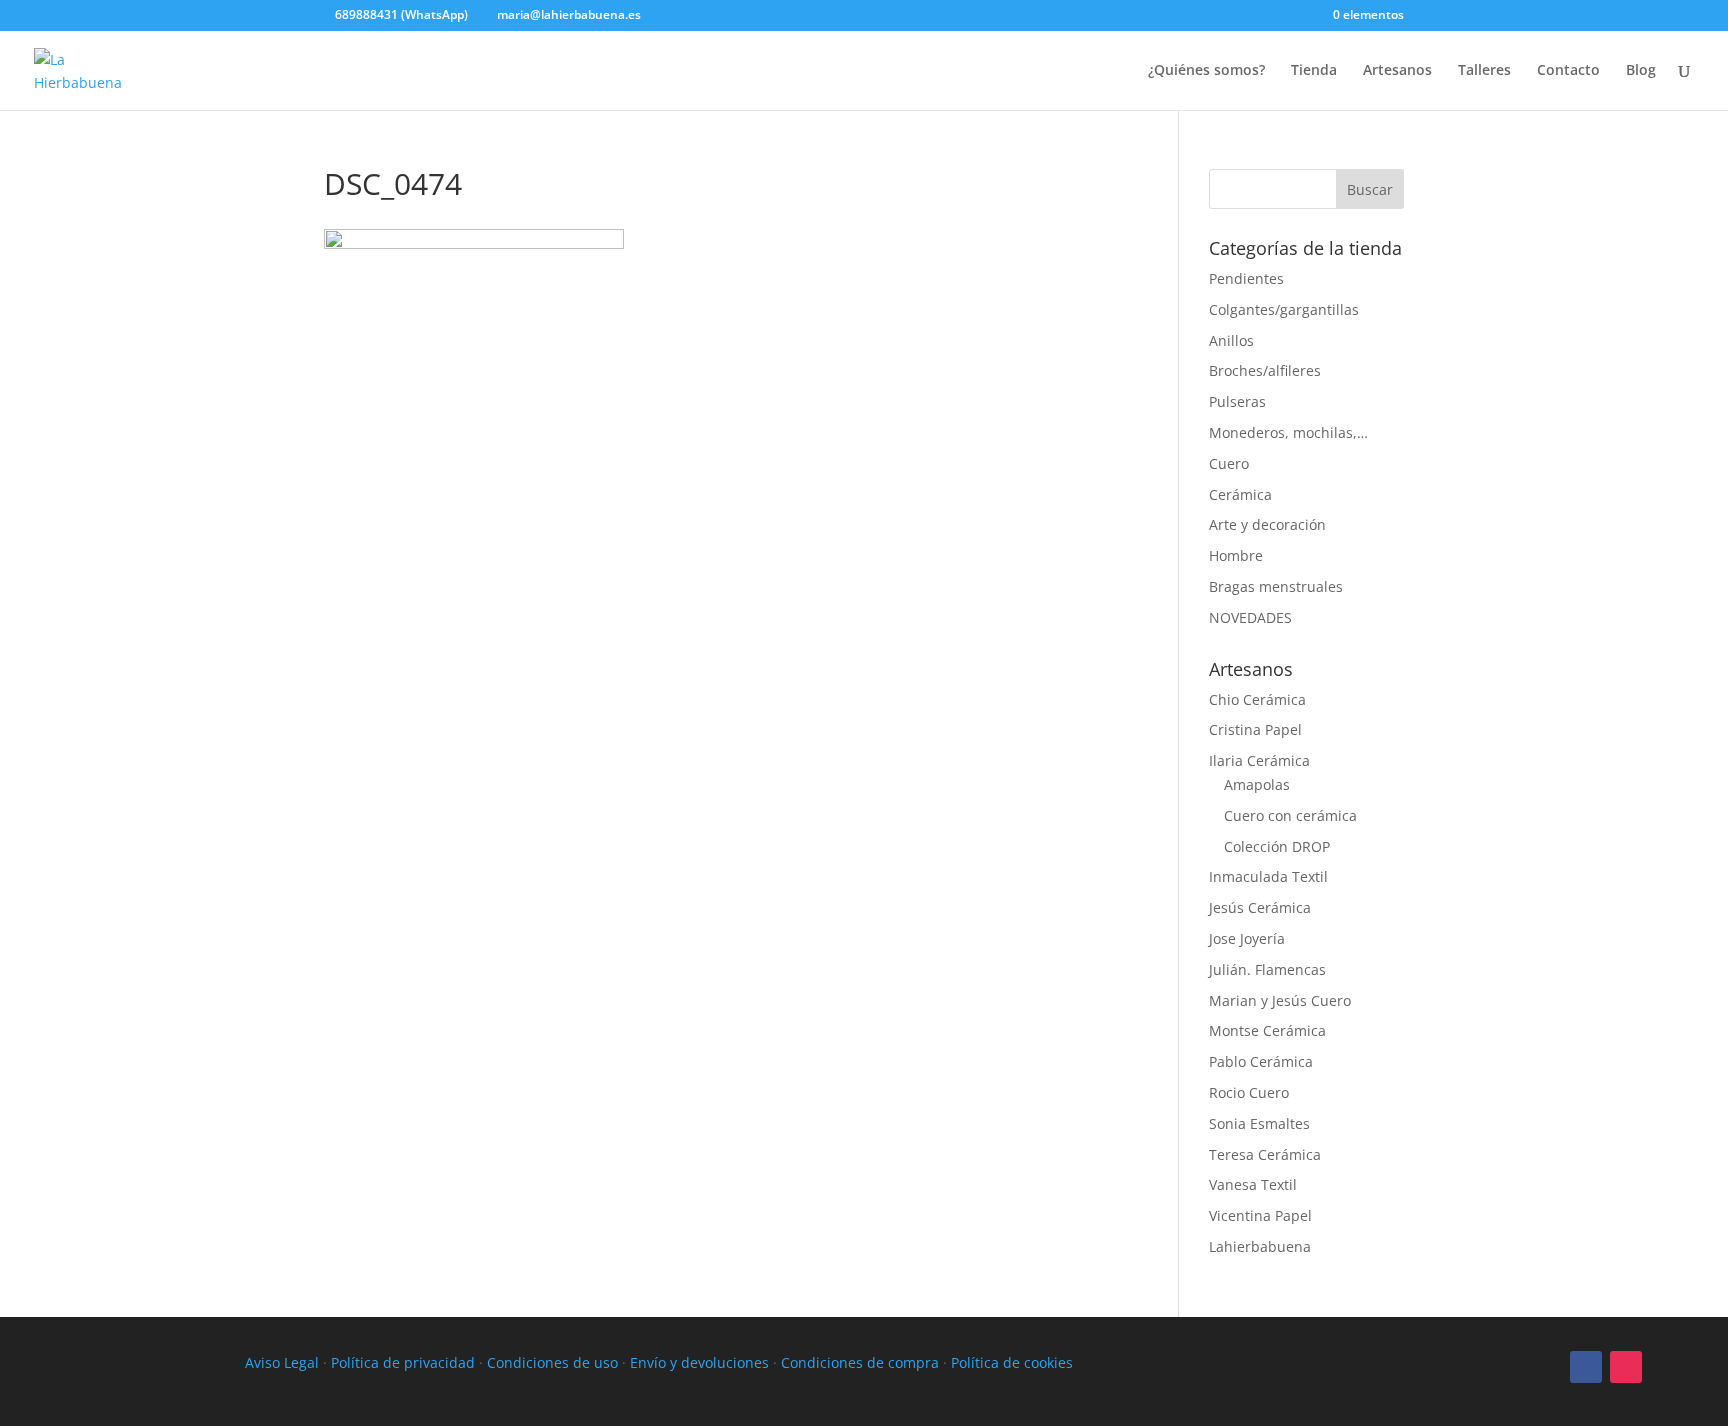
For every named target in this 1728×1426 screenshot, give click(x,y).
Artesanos (1397, 71)
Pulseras (1237, 401)
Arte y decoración (1267, 524)
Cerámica (1240, 494)
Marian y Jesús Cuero (1280, 1000)
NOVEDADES (1250, 617)
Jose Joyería (1247, 938)
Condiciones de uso (552, 1362)
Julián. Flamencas (1267, 969)
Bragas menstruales (1276, 586)
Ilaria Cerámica (1259, 760)
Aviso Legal (282, 1362)
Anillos (1231, 340)
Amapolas (1257, 784)
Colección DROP (1277, 846)
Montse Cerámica (1267, 1030)
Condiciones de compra (860, 1362)
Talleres (1484, 71)
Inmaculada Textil (1268, 876)
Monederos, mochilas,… (1288, 432)
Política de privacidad (403, 1362)
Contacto (1568, 71)
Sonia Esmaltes (1259, 1123)
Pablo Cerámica (1261, 1061)
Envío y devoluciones (699, 1362)
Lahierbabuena (1260, 1246)
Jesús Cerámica (1260, 907)
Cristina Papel (1255, 729)
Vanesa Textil (1253, 1184)
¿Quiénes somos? (1206, 71)
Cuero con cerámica (1290, 815)
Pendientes (1246, 278)
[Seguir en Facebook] (1586, 1367)
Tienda (1314, 71)
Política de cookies (1012, 1362)
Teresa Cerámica (1265, 1154)
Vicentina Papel (1260, 1215)
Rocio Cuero (1249, 1092)
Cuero (1229, 463)
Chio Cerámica (1257, 699)
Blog (1641, 71)
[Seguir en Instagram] (1626, 1367)
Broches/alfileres (1265, 370)
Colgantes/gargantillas (1284, 309)
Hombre (1236, 555)
